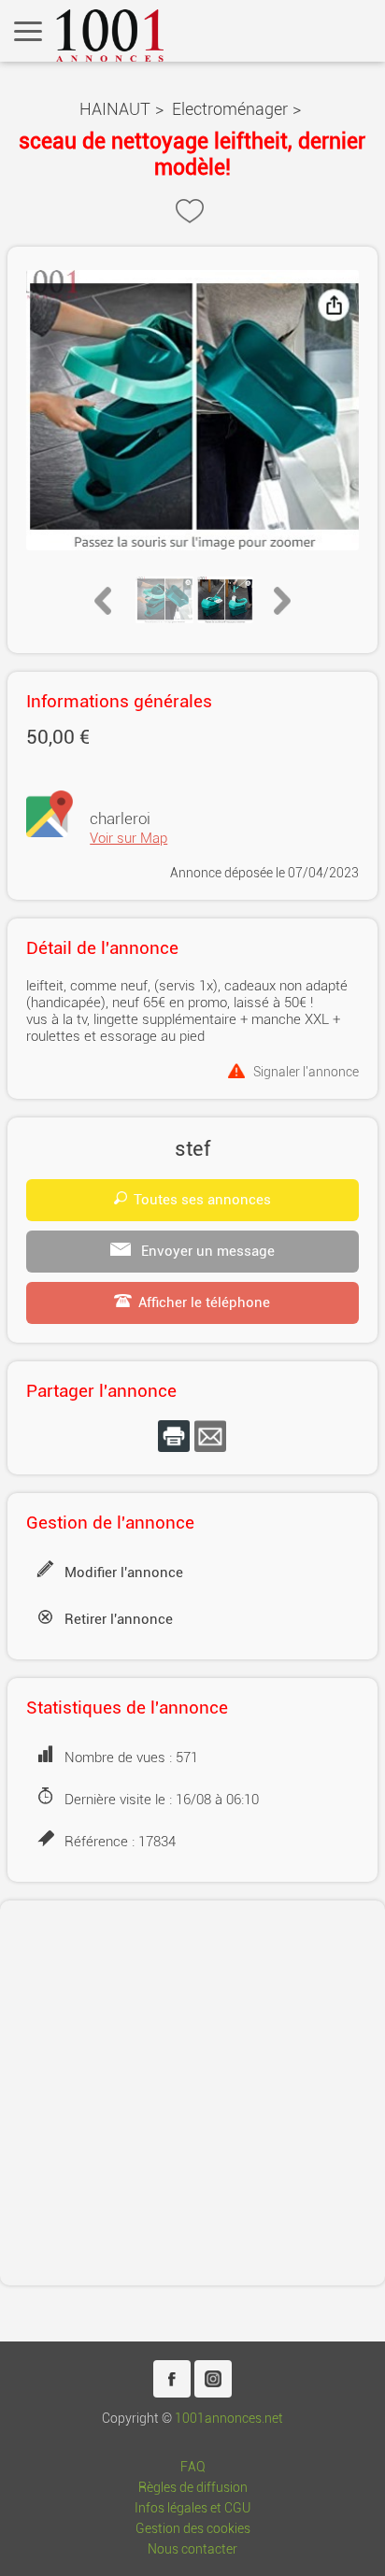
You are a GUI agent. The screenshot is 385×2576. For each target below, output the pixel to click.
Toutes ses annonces (202, 1200)
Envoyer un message (206, 1251)
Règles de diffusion (193, 2488)
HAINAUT (115, 109)
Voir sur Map (128, 838)
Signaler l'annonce (306, 1071)
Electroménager (230, 109)
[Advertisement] (192, 2093)
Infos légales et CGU (192, 2508)
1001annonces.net (229, 2419)
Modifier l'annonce (124, 1573)
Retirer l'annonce (119, 1619)
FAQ (193, 2467)
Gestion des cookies (193, 2529)
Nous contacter (192, 2549)
